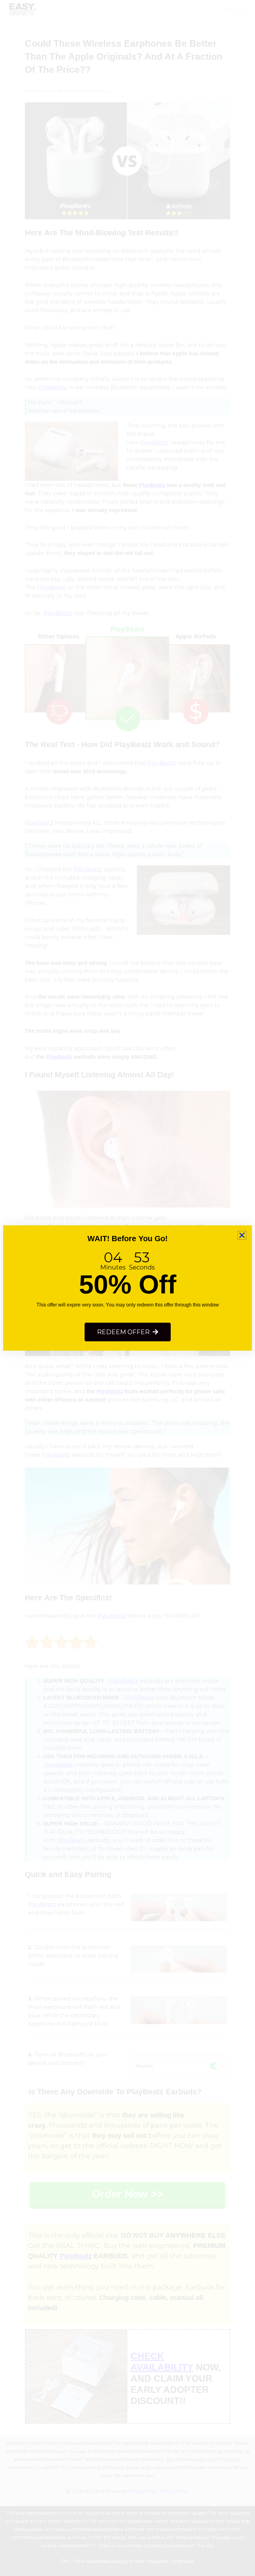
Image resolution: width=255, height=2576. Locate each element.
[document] (127, 1288)
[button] (242, 1235)
